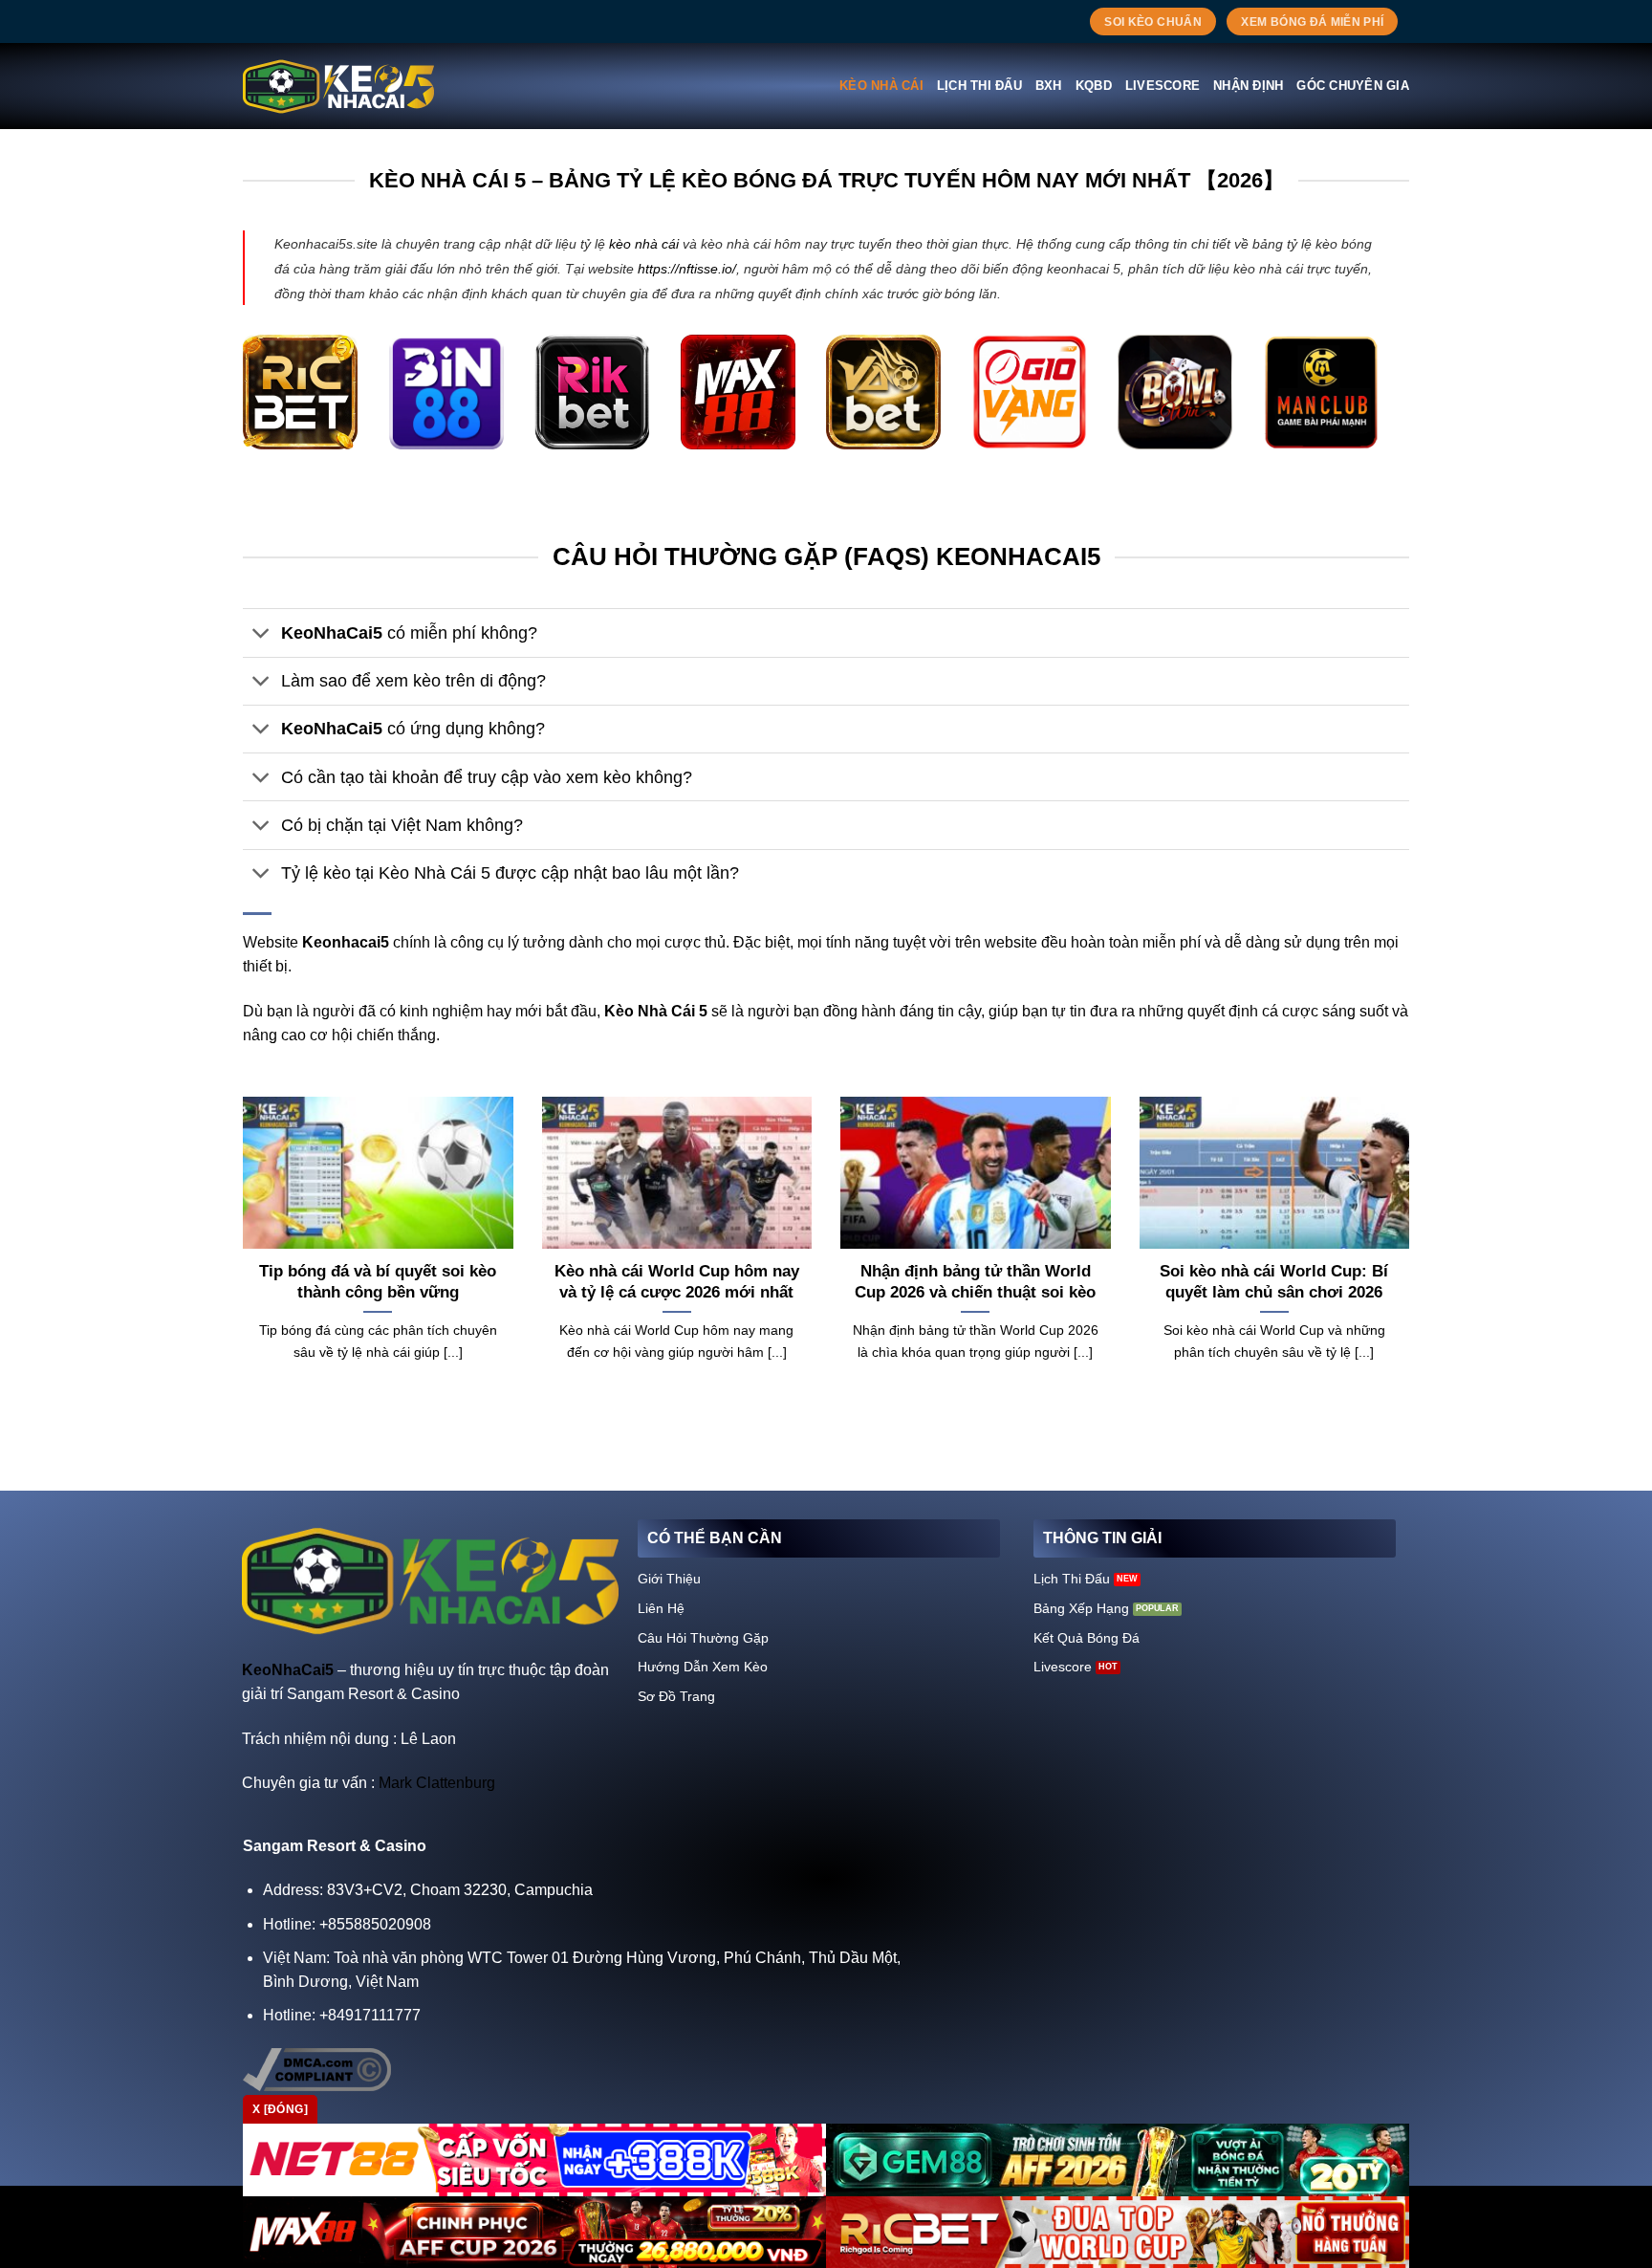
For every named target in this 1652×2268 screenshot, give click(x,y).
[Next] (1413, 1264)
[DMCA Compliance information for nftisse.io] (317, 2069)
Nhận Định (1248, 86)
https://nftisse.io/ (687, 269)
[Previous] (239, 1264)
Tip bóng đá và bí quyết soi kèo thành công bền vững (378, 1282)
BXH (1049, 86)
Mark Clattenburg (437, 1783)
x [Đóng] (280, 2109)
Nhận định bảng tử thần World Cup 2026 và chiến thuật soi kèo (975, 1282)
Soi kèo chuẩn (1153, 22)
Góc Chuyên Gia (1353, 86)
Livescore (1163, 86)
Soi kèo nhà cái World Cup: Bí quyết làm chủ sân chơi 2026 (1274, 1282)
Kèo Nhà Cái (881, 86)
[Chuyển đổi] (261, 635)
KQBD (1094, 86)
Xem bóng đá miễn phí (1312, 22)
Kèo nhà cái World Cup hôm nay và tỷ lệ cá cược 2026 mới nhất (677, 1282)
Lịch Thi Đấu (979, 86)
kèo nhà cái (644, 244)
